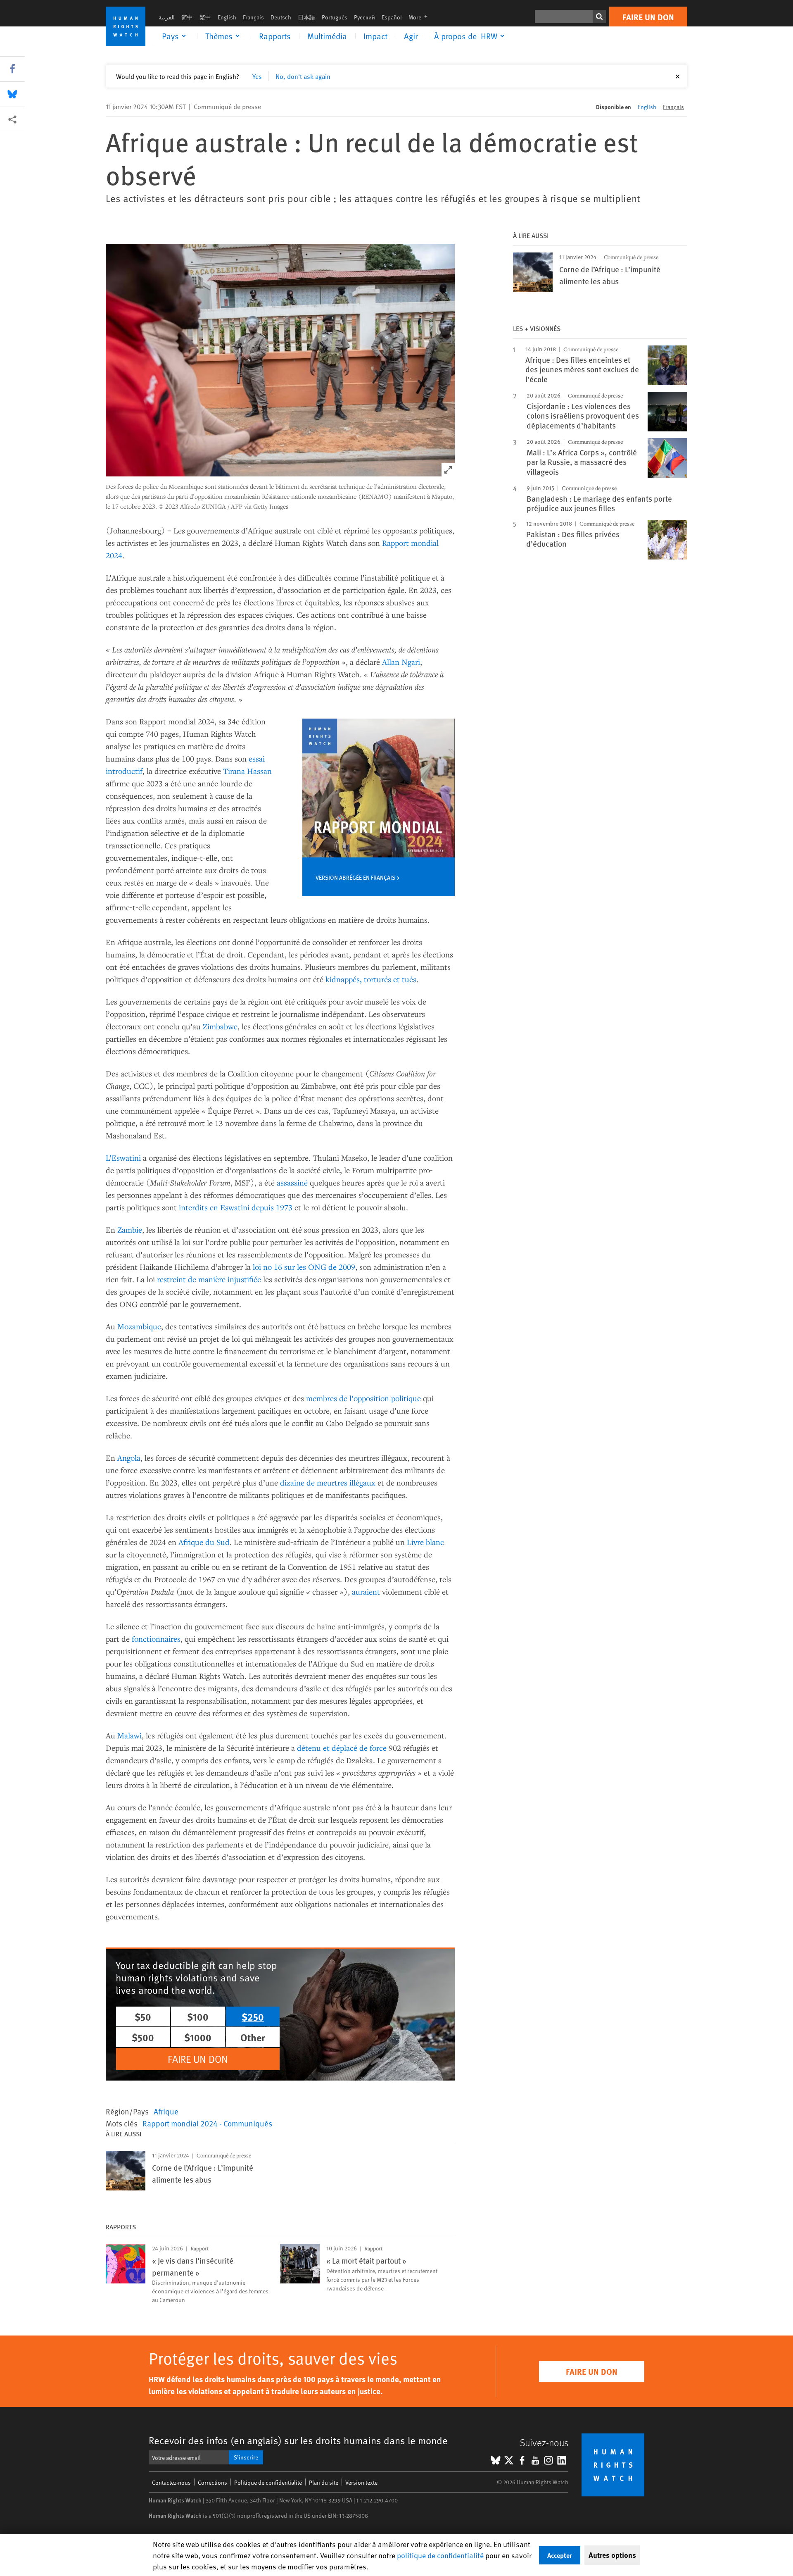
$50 (143, 2017)
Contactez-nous (171, 2482)
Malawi (129, 1735)
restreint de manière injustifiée (209, 1279)
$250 (253, 2017)
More (420, 17)
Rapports (275, 36)
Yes (257, 76)
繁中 (205, 17)
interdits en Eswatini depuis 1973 (236, 1207)
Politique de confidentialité (268, 2482)
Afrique (166, 2111)
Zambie (130, 1230)
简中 (187, 17)
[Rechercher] (599, 17)
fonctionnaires (156, 1639)
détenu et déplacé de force (342, 1748)
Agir (411, 36)
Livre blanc (425, 1542)
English (227, 17)
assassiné (292, 1182)
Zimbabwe (220, 1026)
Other (253, 2037)
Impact (375, 36)
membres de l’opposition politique (363, 1398)
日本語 (306, 17)
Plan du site (324, 2482)
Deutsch (281, 17)
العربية (167, 17)
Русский (364, 17)
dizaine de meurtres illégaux (328, 1482)
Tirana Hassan (247, 771)
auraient (366, 1592)
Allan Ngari (401, 662)
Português (335, 17)
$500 (143, 2037)
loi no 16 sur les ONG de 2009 (304, 1267)
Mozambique (139, 1326)
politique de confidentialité (440, 2555)
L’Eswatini (123, 1158)
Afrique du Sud (204, 1542)
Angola (129, 1458)
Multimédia (327, 36)
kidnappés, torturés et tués (371, 979)
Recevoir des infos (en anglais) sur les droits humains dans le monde (298, 2440)
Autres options (612, 2555)
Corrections (212, 2482)
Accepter (560, 2555)
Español (392, 17)
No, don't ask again (303, 76)
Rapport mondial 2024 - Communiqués (207, 2123)
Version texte (361, 2482)
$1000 (198, 2037)
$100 (198, 2017)
